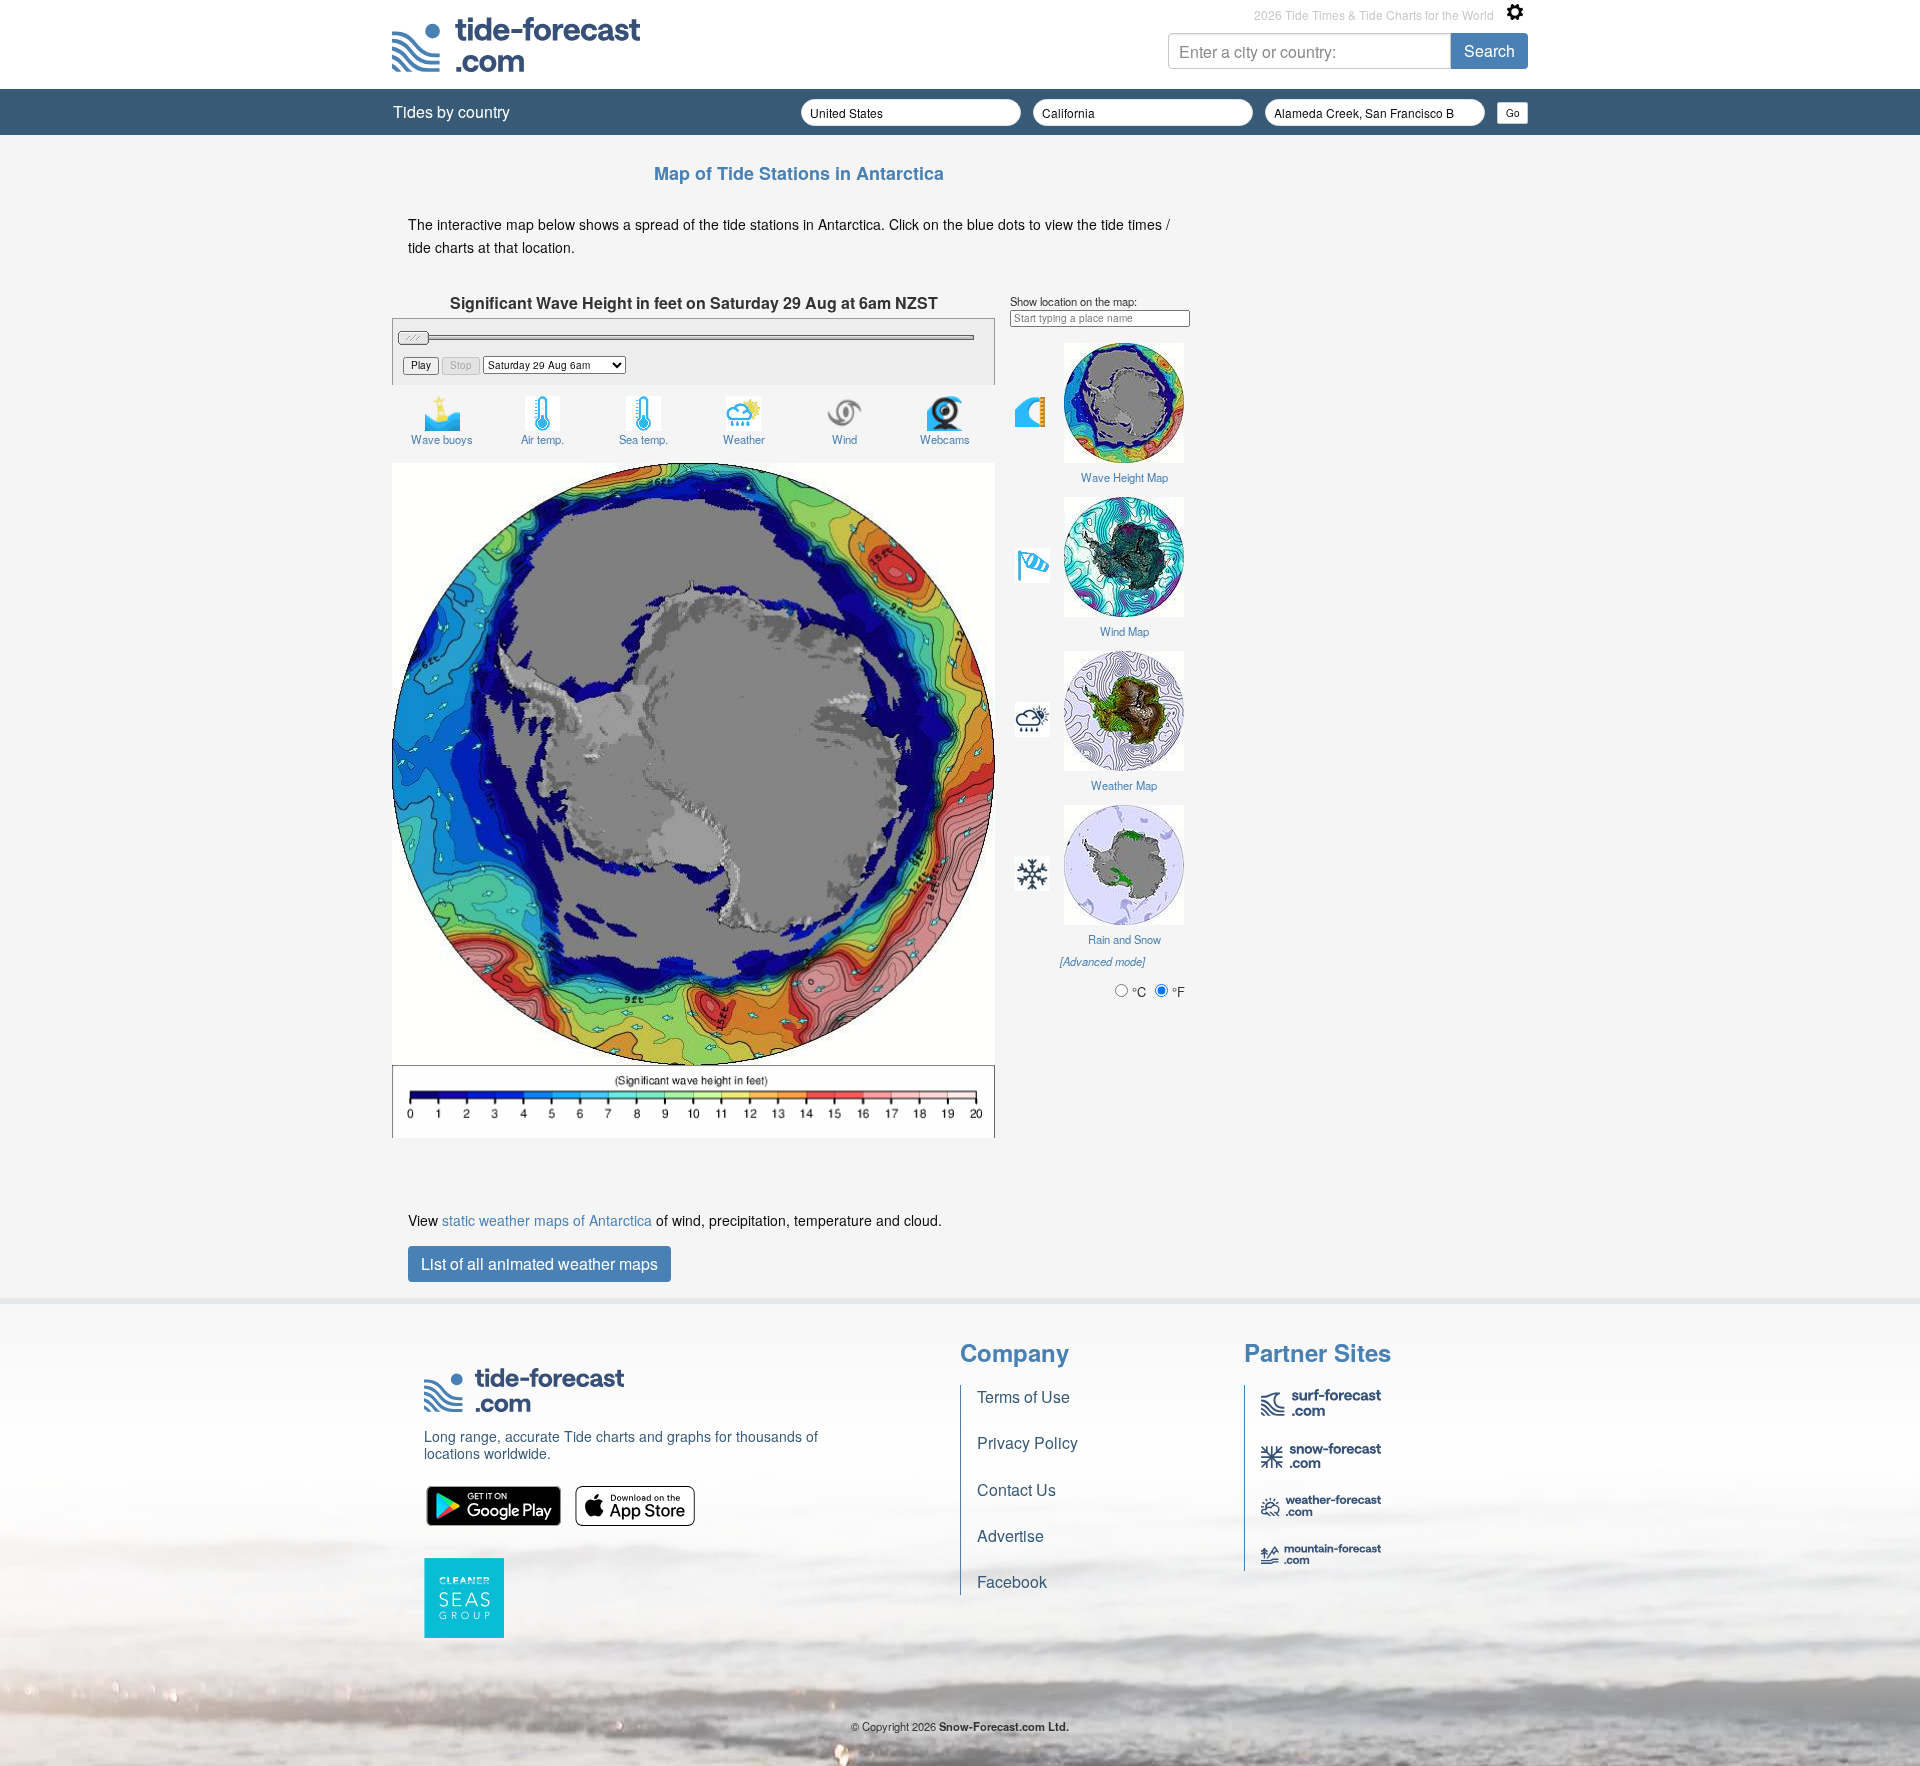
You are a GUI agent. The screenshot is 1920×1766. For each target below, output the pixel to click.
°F (1176, 991)
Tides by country (451, 111)
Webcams (945, 439)
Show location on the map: (1073, 301)
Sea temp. (643, 439)
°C (1139, 991)
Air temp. (542, 439)
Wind (844, 439)
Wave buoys (442, 439)
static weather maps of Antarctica (547, 1220)
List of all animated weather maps (539, 1263)
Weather (744, 439)
